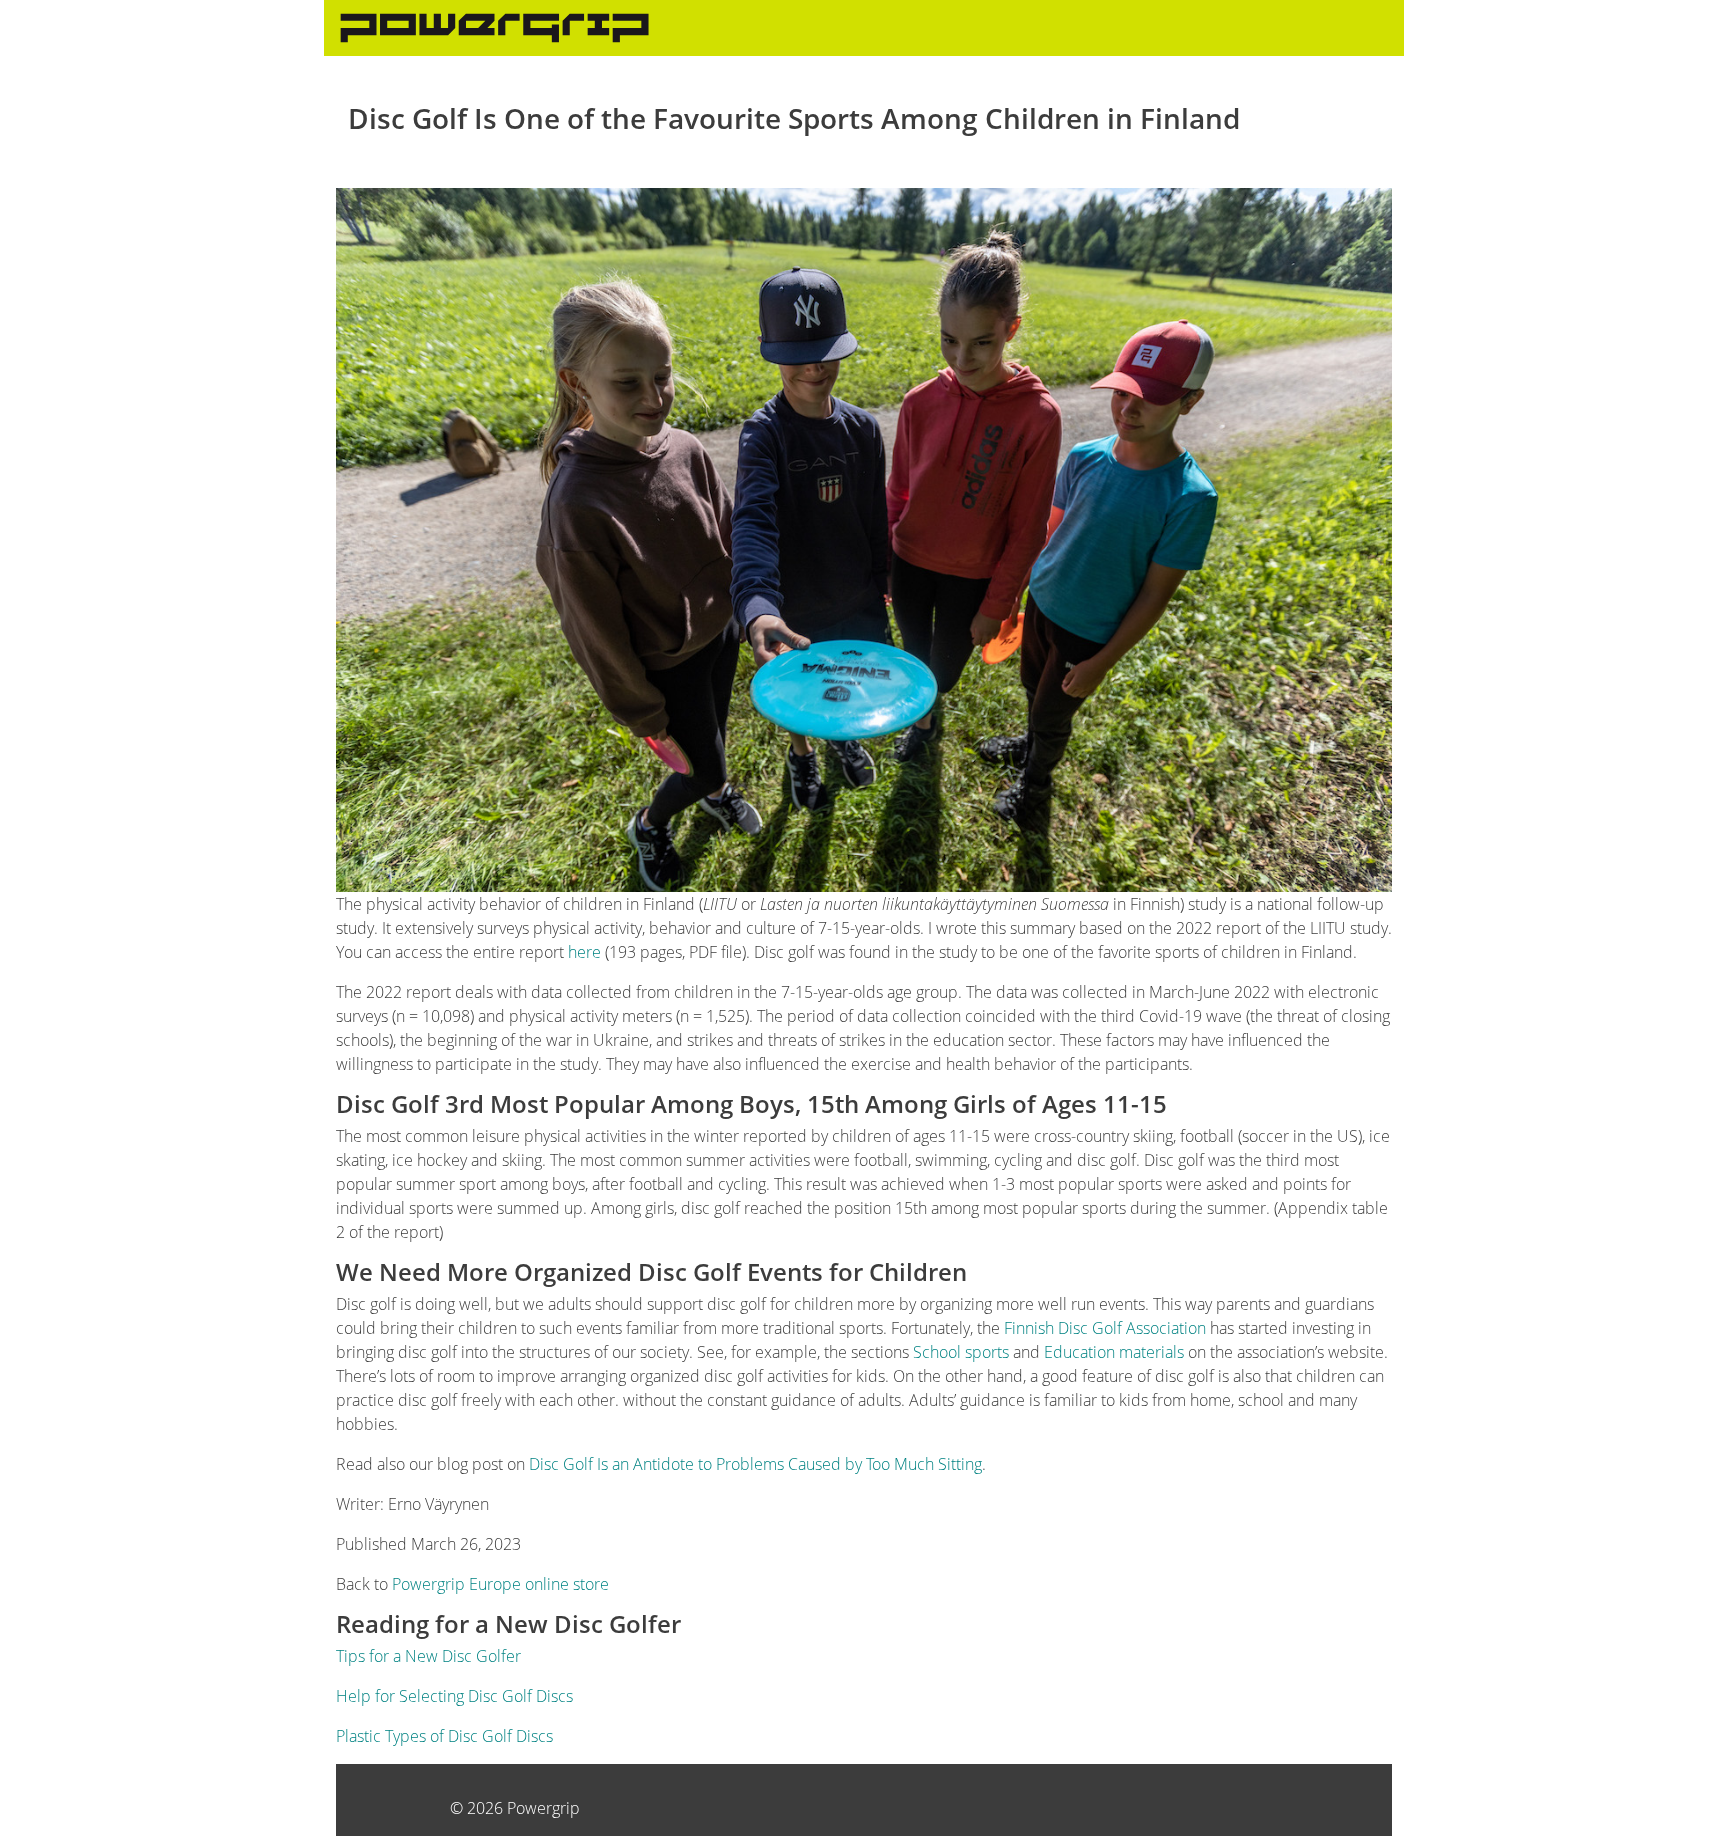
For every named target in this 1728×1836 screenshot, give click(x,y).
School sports (961, 1352)
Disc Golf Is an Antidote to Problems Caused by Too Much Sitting (755, 1464)
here (584, 952)
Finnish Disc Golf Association (1105, 1328)
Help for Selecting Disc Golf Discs (454, 1696)
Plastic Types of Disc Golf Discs (444, 1736)
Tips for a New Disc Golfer (428, 1656)
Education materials (1114, 1352)
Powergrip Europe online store (500, 1584)
